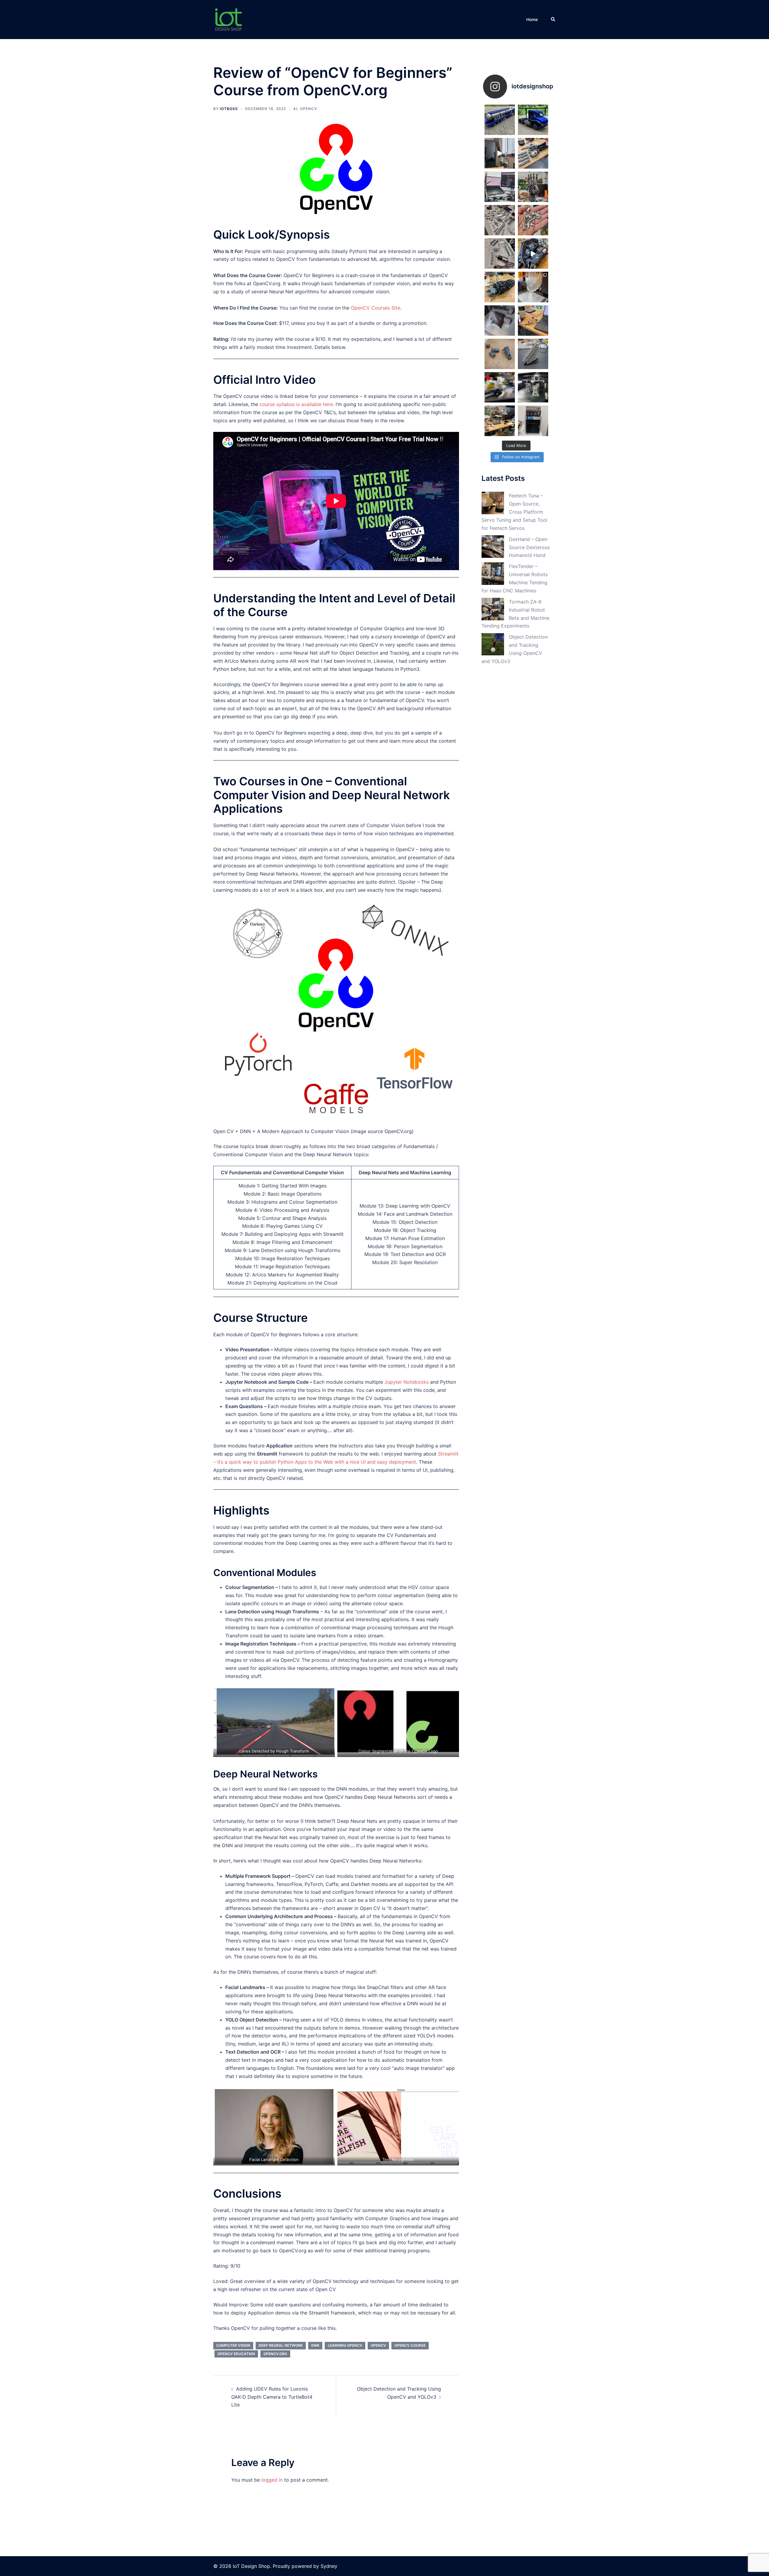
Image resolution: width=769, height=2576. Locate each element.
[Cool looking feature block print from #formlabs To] (533, 354)
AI (295, 109)
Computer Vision (233, 2345)
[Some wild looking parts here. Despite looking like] (533, 387)
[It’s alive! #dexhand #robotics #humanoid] (533, 254)
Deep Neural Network (281, 2345)
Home (532, 19)
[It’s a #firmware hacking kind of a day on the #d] (500, 187)
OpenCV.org (275, 2354)
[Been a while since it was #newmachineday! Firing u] (533, 421)
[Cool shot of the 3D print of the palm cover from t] (533, 287)
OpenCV (309, 109)
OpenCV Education (236, 2354)
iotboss (229, 109)
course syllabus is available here (296, 404)
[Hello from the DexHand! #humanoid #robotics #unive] (500, 153)
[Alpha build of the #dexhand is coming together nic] (533, 187)
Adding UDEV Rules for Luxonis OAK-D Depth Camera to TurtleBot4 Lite (272, 2397)
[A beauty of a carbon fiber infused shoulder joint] (500, 321)
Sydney (329, 2566)
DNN (315, 2345)
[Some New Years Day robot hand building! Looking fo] (500, 387)
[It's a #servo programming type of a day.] (533, 321)
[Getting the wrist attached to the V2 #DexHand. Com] (500, 287)
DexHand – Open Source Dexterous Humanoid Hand (529, 547)
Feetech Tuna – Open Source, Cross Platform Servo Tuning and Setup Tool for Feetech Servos (514, 512)
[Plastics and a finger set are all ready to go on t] (533, 153)
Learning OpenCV (345, 2345)
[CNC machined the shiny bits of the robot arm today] (500, 254)
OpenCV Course (410, 2345)
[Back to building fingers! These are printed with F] (500, 354)
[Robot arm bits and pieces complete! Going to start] (500, 220)
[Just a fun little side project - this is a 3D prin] (533, 120)
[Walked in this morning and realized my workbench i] (500, 421)
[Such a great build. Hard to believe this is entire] (500, 120)
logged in (272, 2480)
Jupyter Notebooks (407, 1382)
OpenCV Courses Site (375, 308)
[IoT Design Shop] (228, 19)
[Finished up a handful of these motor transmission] (533, 220)
